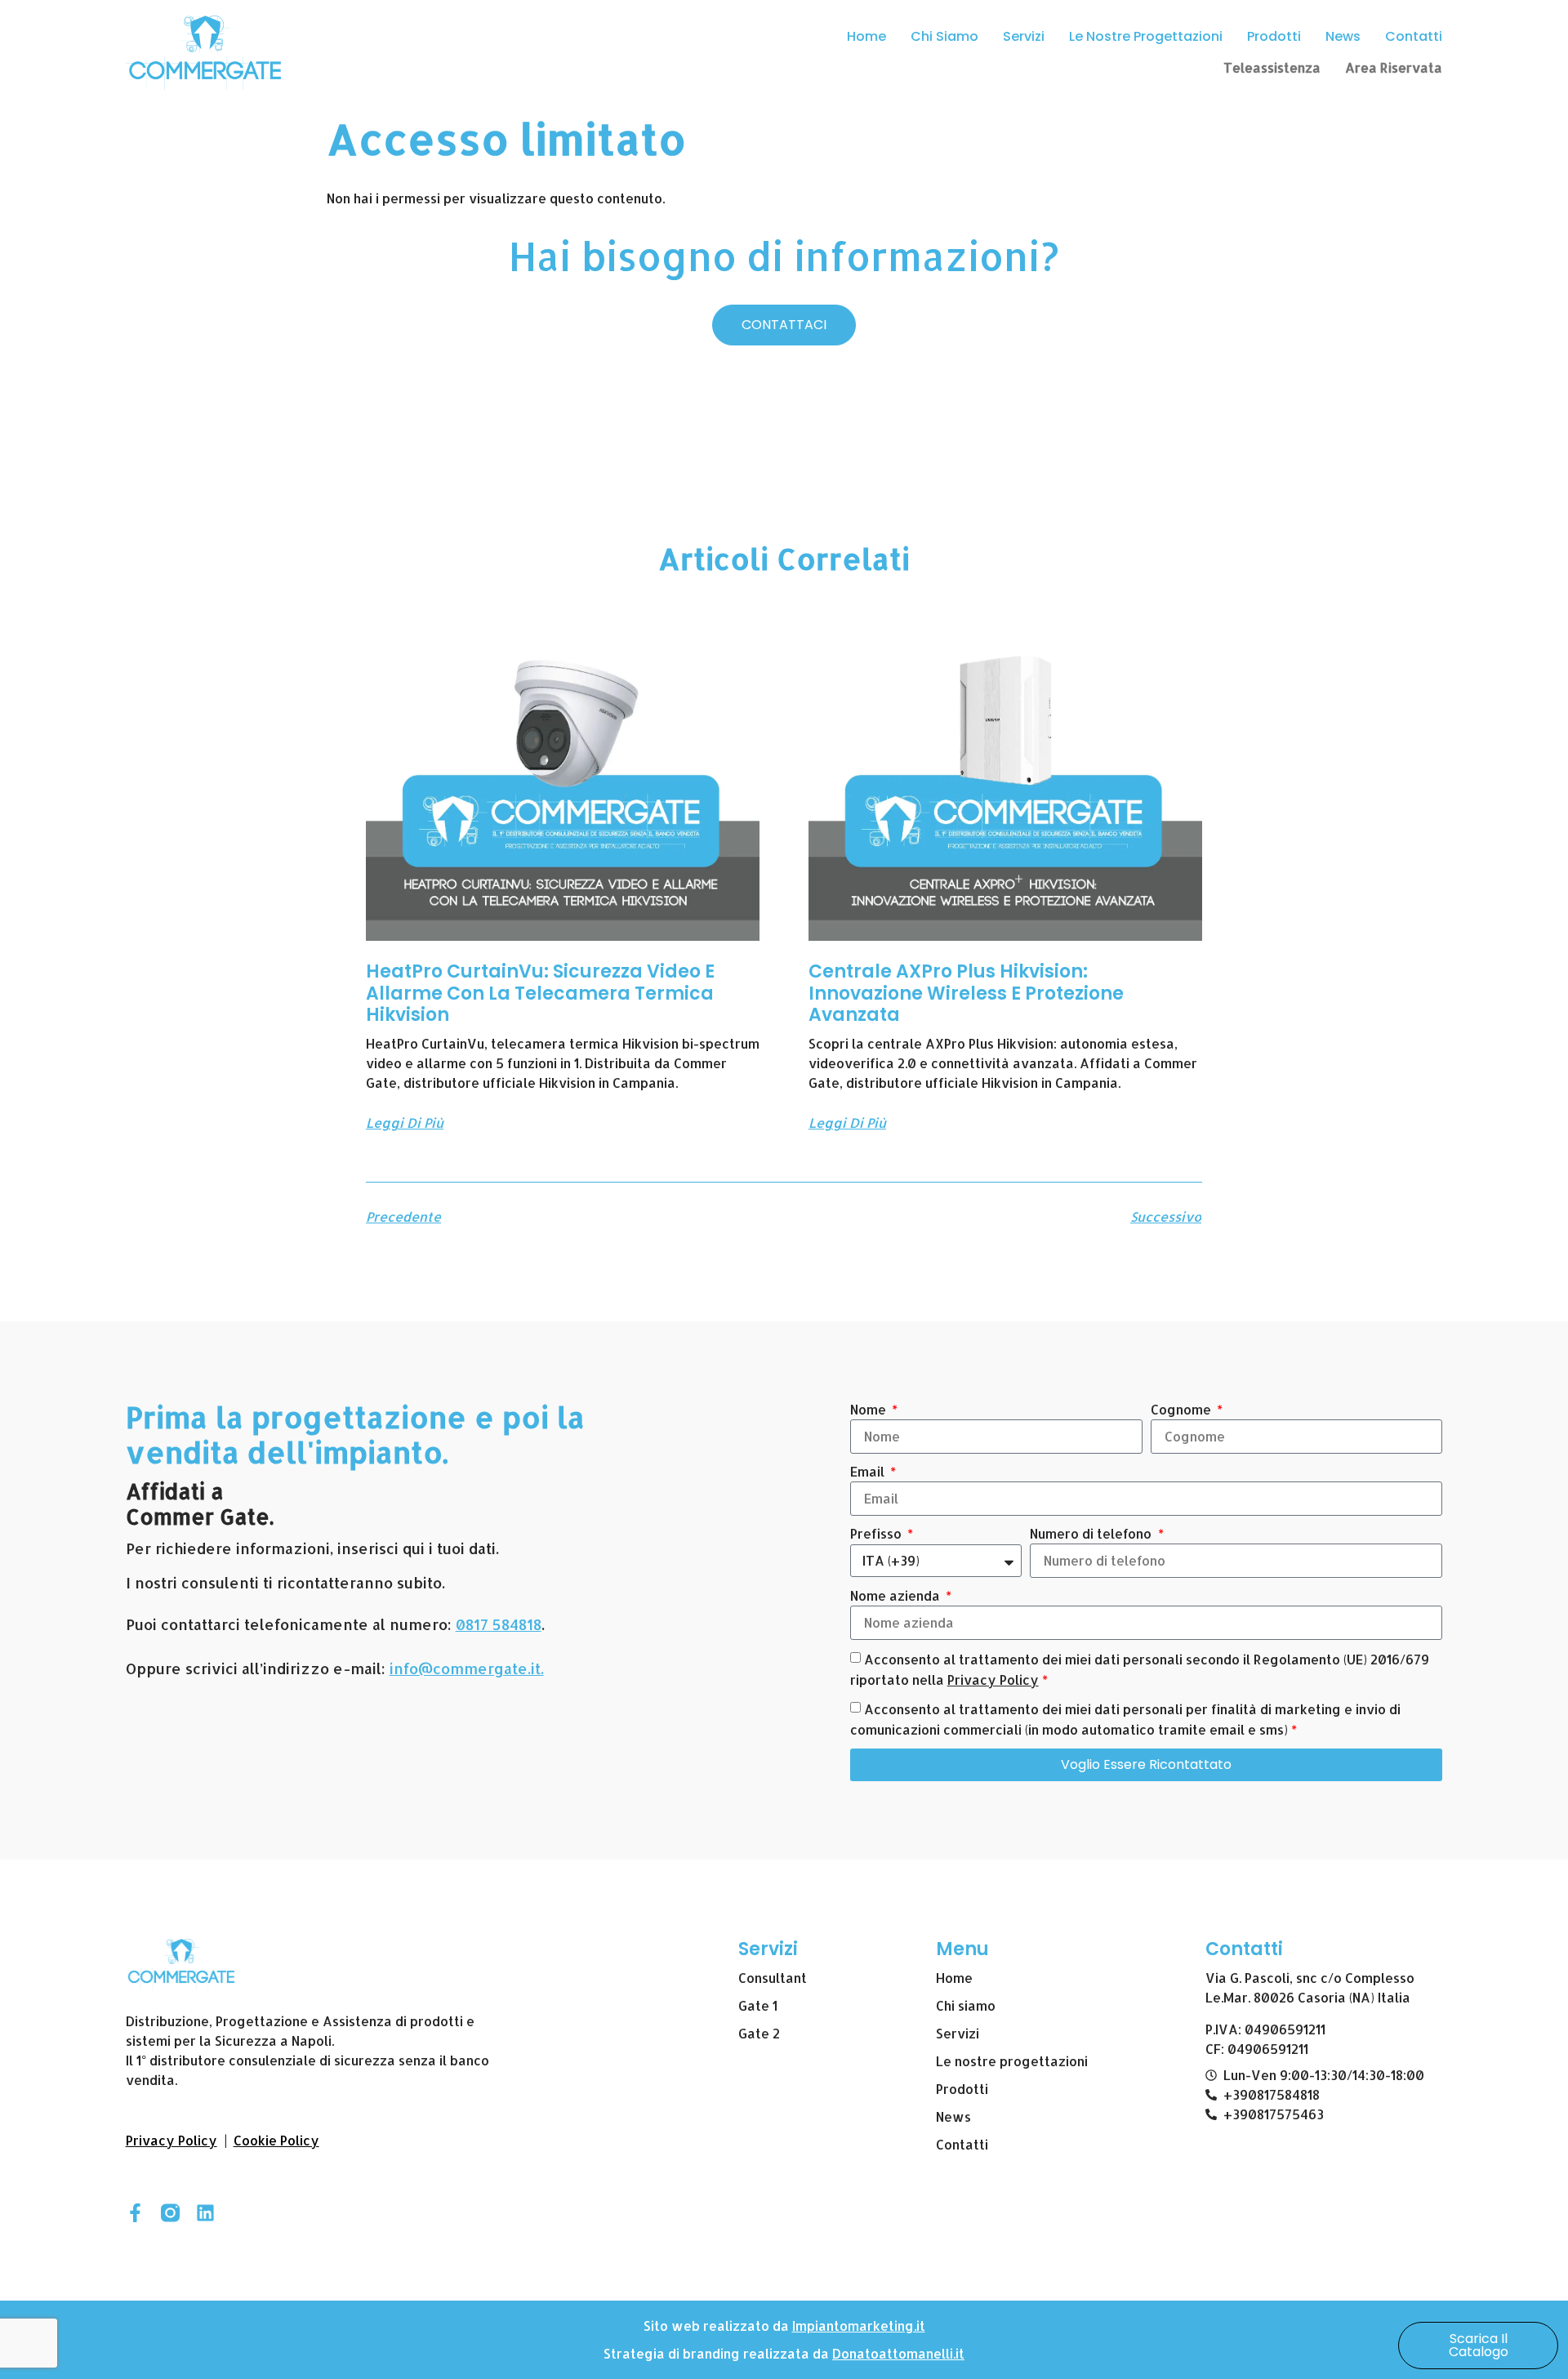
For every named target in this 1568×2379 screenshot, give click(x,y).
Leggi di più (405, 1123)
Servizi (1024, 36)
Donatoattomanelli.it (898, 2353)
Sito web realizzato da (718, 2326)
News (1343, 36)
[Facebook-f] (135, 2213)
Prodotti (1274, 36)
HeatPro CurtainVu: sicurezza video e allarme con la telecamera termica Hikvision (540, 993)
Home (866, 36)
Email (869, 1471)
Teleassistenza (1272, 67)
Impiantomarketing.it (859, 2326)
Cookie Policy (276, 2140)
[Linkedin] (205, 2213)
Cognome (1183, 1409)
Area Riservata (1394, 67)
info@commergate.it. (467, 1668)
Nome (870, 1409)
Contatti (1414, 36)
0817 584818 (499, 1624)
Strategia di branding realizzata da (718, 2353)
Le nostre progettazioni (1146, 36)
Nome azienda (897, 1595)
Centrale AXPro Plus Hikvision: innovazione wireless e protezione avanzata (966, 993)
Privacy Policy (993, 1680)
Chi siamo (944, 36)
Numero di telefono (1092, 1533)
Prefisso (878, 1533)
